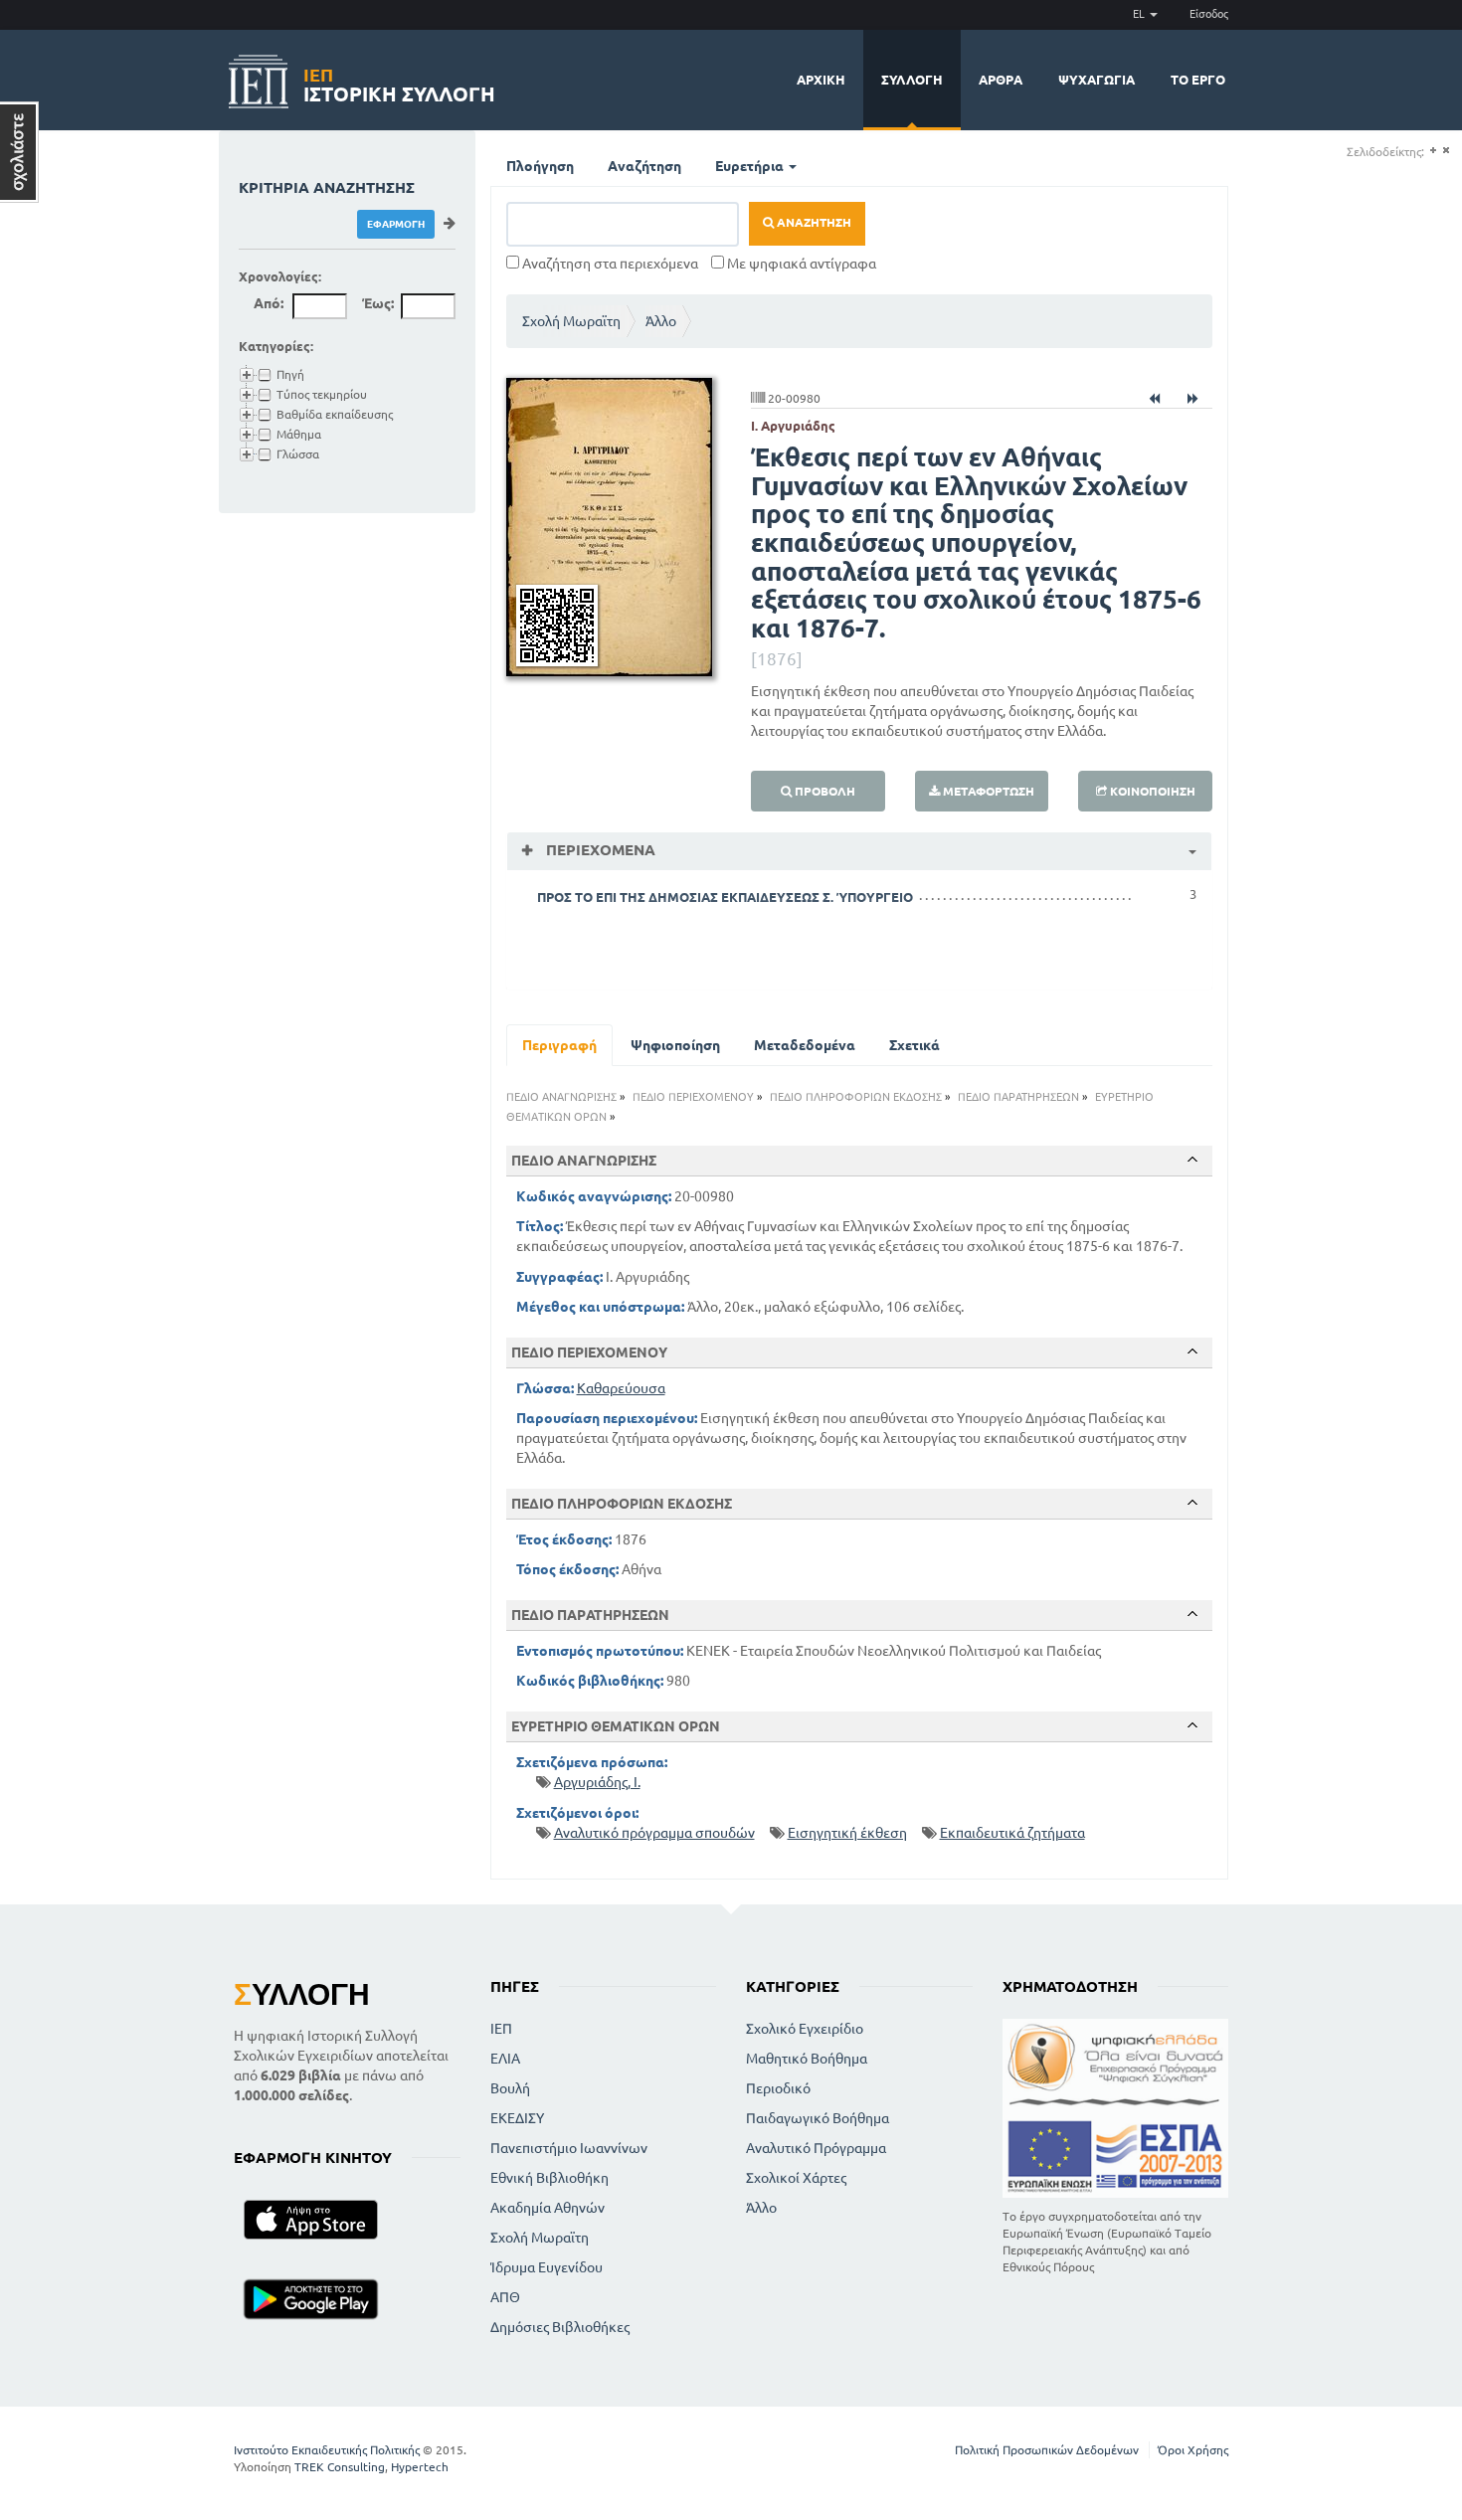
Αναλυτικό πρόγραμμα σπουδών (654, 1833)
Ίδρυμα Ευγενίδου (547, 2267)
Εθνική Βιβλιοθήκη (549, 2178)
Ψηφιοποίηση (675, 1045)
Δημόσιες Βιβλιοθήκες (560, 2327)
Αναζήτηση (644, 166)
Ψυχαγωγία (1096, 80)
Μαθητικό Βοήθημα (807, 2059)
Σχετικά (914, 1045)
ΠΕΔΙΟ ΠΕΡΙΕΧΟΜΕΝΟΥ (693, 1097)
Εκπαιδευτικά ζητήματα (1012, 1833)
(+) (1433, 151)
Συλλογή (912, 80)
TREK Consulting (340, 2467)
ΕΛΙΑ (505, 2059)
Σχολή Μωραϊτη (571, 321)
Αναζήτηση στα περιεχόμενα (609, 264)
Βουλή (510, 2088)
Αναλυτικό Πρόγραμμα (816, 2148)
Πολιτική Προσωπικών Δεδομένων (1047, 2450)
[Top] (1192, 1160)
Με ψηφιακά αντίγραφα (800, 264)
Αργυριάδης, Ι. (597, 1782)
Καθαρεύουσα (621, 1388)
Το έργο (1198, 80)
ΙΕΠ (501, 2029)
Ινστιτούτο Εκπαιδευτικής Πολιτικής (327, 2450)
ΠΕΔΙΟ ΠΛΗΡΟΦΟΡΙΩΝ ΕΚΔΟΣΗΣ (856, 1097)
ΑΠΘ (505, 2297)
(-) (1446, 151)
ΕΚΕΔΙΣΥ (517, 2118)
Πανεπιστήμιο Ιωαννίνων (569, 2148)
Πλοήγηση (540, 166)
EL (1140, 14)
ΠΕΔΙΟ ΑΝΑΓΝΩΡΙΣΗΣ (561, 1097)
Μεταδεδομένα (805, 1045)
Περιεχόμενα (599, 850)
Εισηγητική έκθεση (847, 1833)
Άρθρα (1001, 80)
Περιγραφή (559, 1045)
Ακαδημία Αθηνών (548, 2208)
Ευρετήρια (751, 166)
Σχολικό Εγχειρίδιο (805, 2029)
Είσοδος (1209, 14)
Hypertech (420, 2467)
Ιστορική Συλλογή (399, 82)
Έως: (378, 303)
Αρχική (821, 80)
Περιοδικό (778, 2088)
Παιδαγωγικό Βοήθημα (818, 2118)
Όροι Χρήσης (1193, 2450)
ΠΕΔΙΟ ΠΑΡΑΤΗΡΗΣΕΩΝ (1018, 1097)
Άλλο (661, 321)
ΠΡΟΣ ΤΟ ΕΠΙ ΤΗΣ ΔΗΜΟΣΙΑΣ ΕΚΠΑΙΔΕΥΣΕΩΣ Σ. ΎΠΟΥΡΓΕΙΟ (725, 897)
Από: (269, 303)
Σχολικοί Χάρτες (796, 2178)
